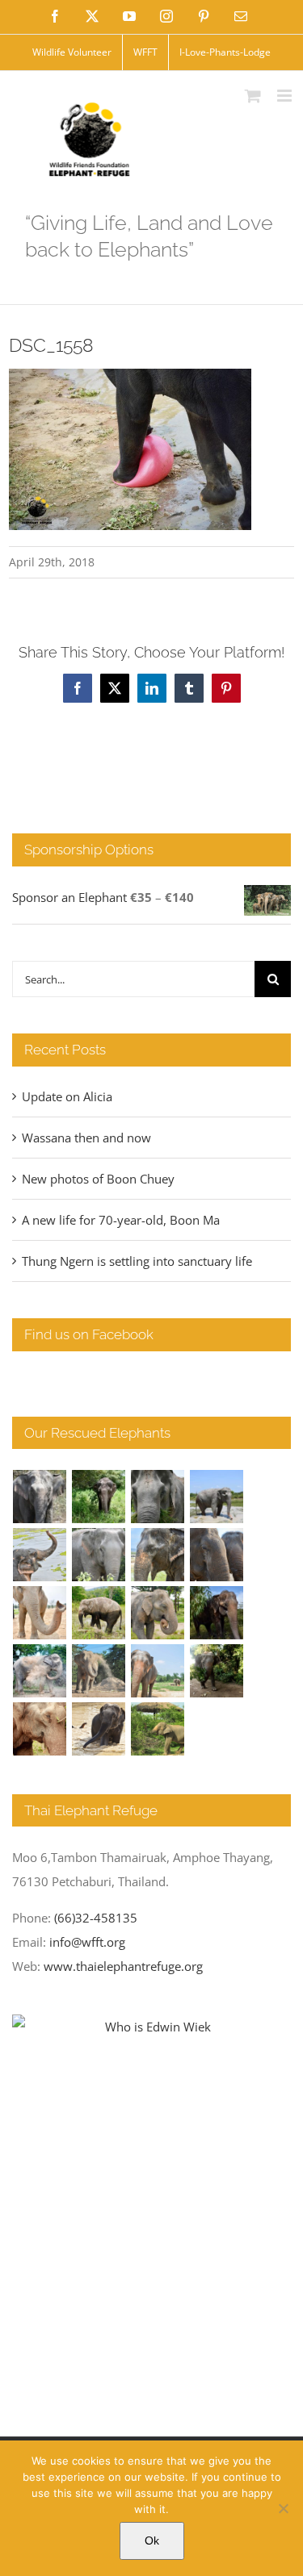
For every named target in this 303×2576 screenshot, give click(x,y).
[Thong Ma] (217, 1555)
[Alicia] (40, 1555)
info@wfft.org (87, 1942)
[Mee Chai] (158, 1555)
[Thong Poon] (40, 1613)
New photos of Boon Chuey (98, 1179)
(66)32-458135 (96, 1918)
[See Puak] (40, 1729)
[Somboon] (158, 1729)
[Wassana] (40, 1671)
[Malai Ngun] (217, 1613)
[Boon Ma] (158, 1497)
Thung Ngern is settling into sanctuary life (137, 1261)
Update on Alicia (67, 1096)
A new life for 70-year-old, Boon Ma (121, 1220)
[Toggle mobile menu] (286, 96)
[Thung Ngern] (99, 1497)
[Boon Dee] (99, 1613)
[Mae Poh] (217, 1497)
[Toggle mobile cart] (253, 96)
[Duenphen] (217, 1671)
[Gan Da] (99, 1555)
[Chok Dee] (99, 1671)
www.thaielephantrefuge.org (123, 1966)
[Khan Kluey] (99, 1729)
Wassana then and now (86, 1138)
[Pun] (158, 1671)
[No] (283, 2508)
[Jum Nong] (158, 1613)
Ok (152, 2541)
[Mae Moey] (40, 1497)
